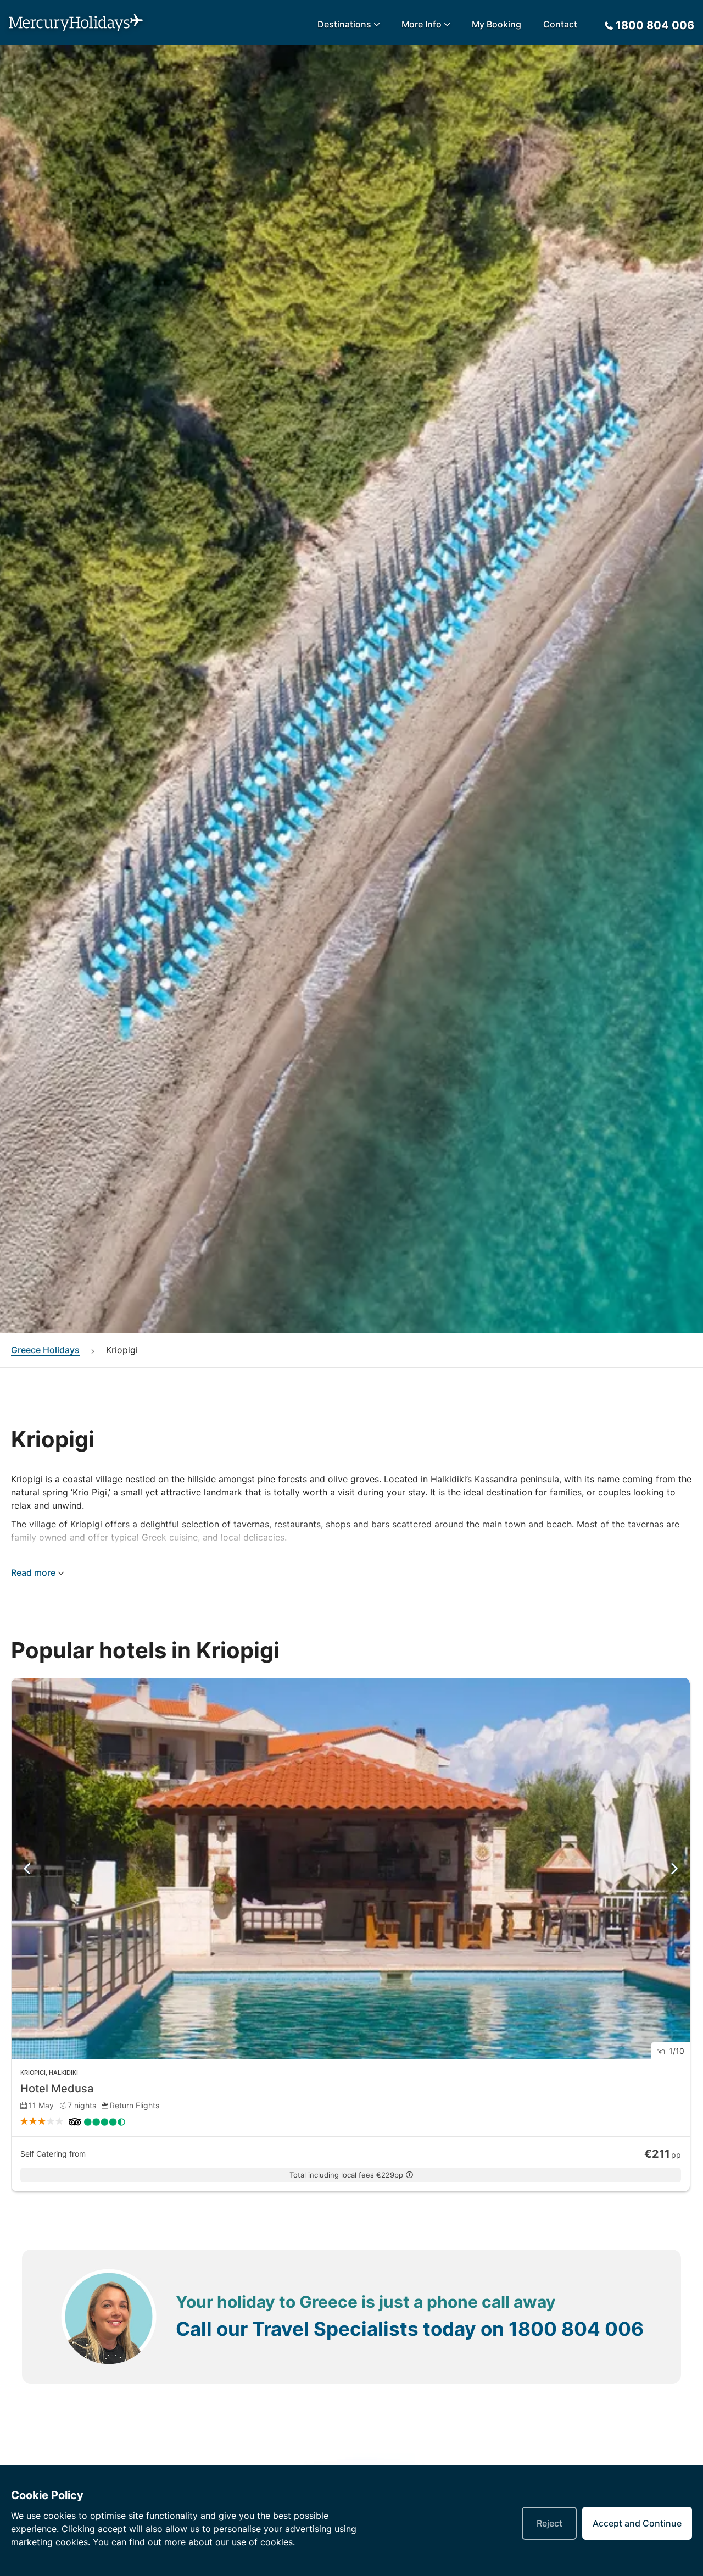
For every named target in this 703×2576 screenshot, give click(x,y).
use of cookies (262, 2542)
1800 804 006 (576, 2329)
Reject (549, 2523)
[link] (351, 1935)
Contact (560, 24)
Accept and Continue (637, 2523)
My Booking (496, 24)
